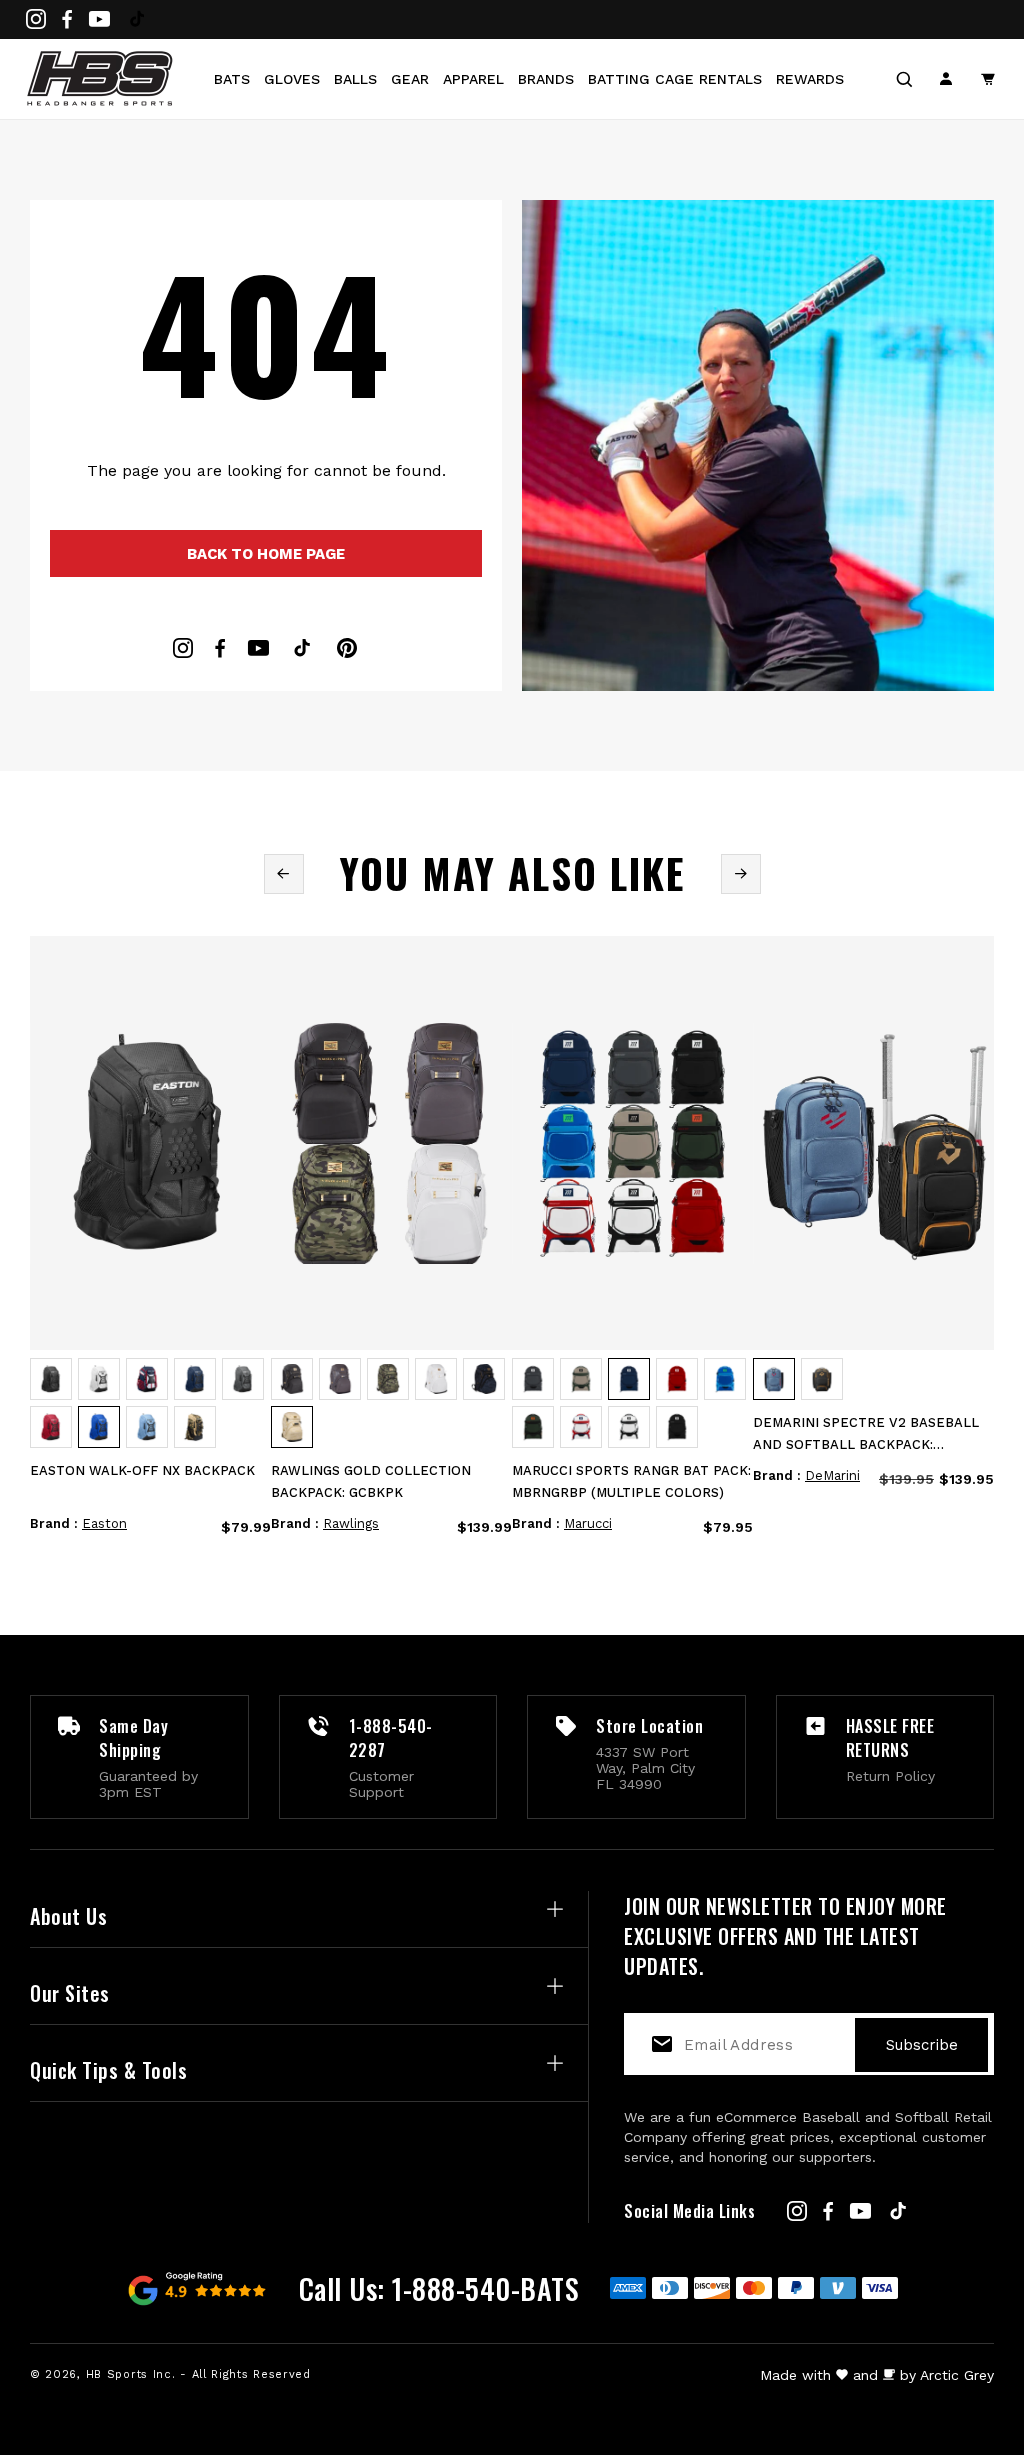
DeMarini (832, 1475)
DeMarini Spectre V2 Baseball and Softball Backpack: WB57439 (866, 1435)
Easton (104, 1523)
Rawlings (351, 1523)
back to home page (266, 554)
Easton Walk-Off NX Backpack (142, 1470)
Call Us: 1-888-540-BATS (439, 2288)
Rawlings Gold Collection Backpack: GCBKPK (371, 1481)
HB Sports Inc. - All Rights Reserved (198, 2374)
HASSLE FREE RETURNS (890, 1738)
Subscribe (922, 2045)
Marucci (588, 1523)
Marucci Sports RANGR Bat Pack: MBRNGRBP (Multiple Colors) (631, 1481)
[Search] (904, 79)
